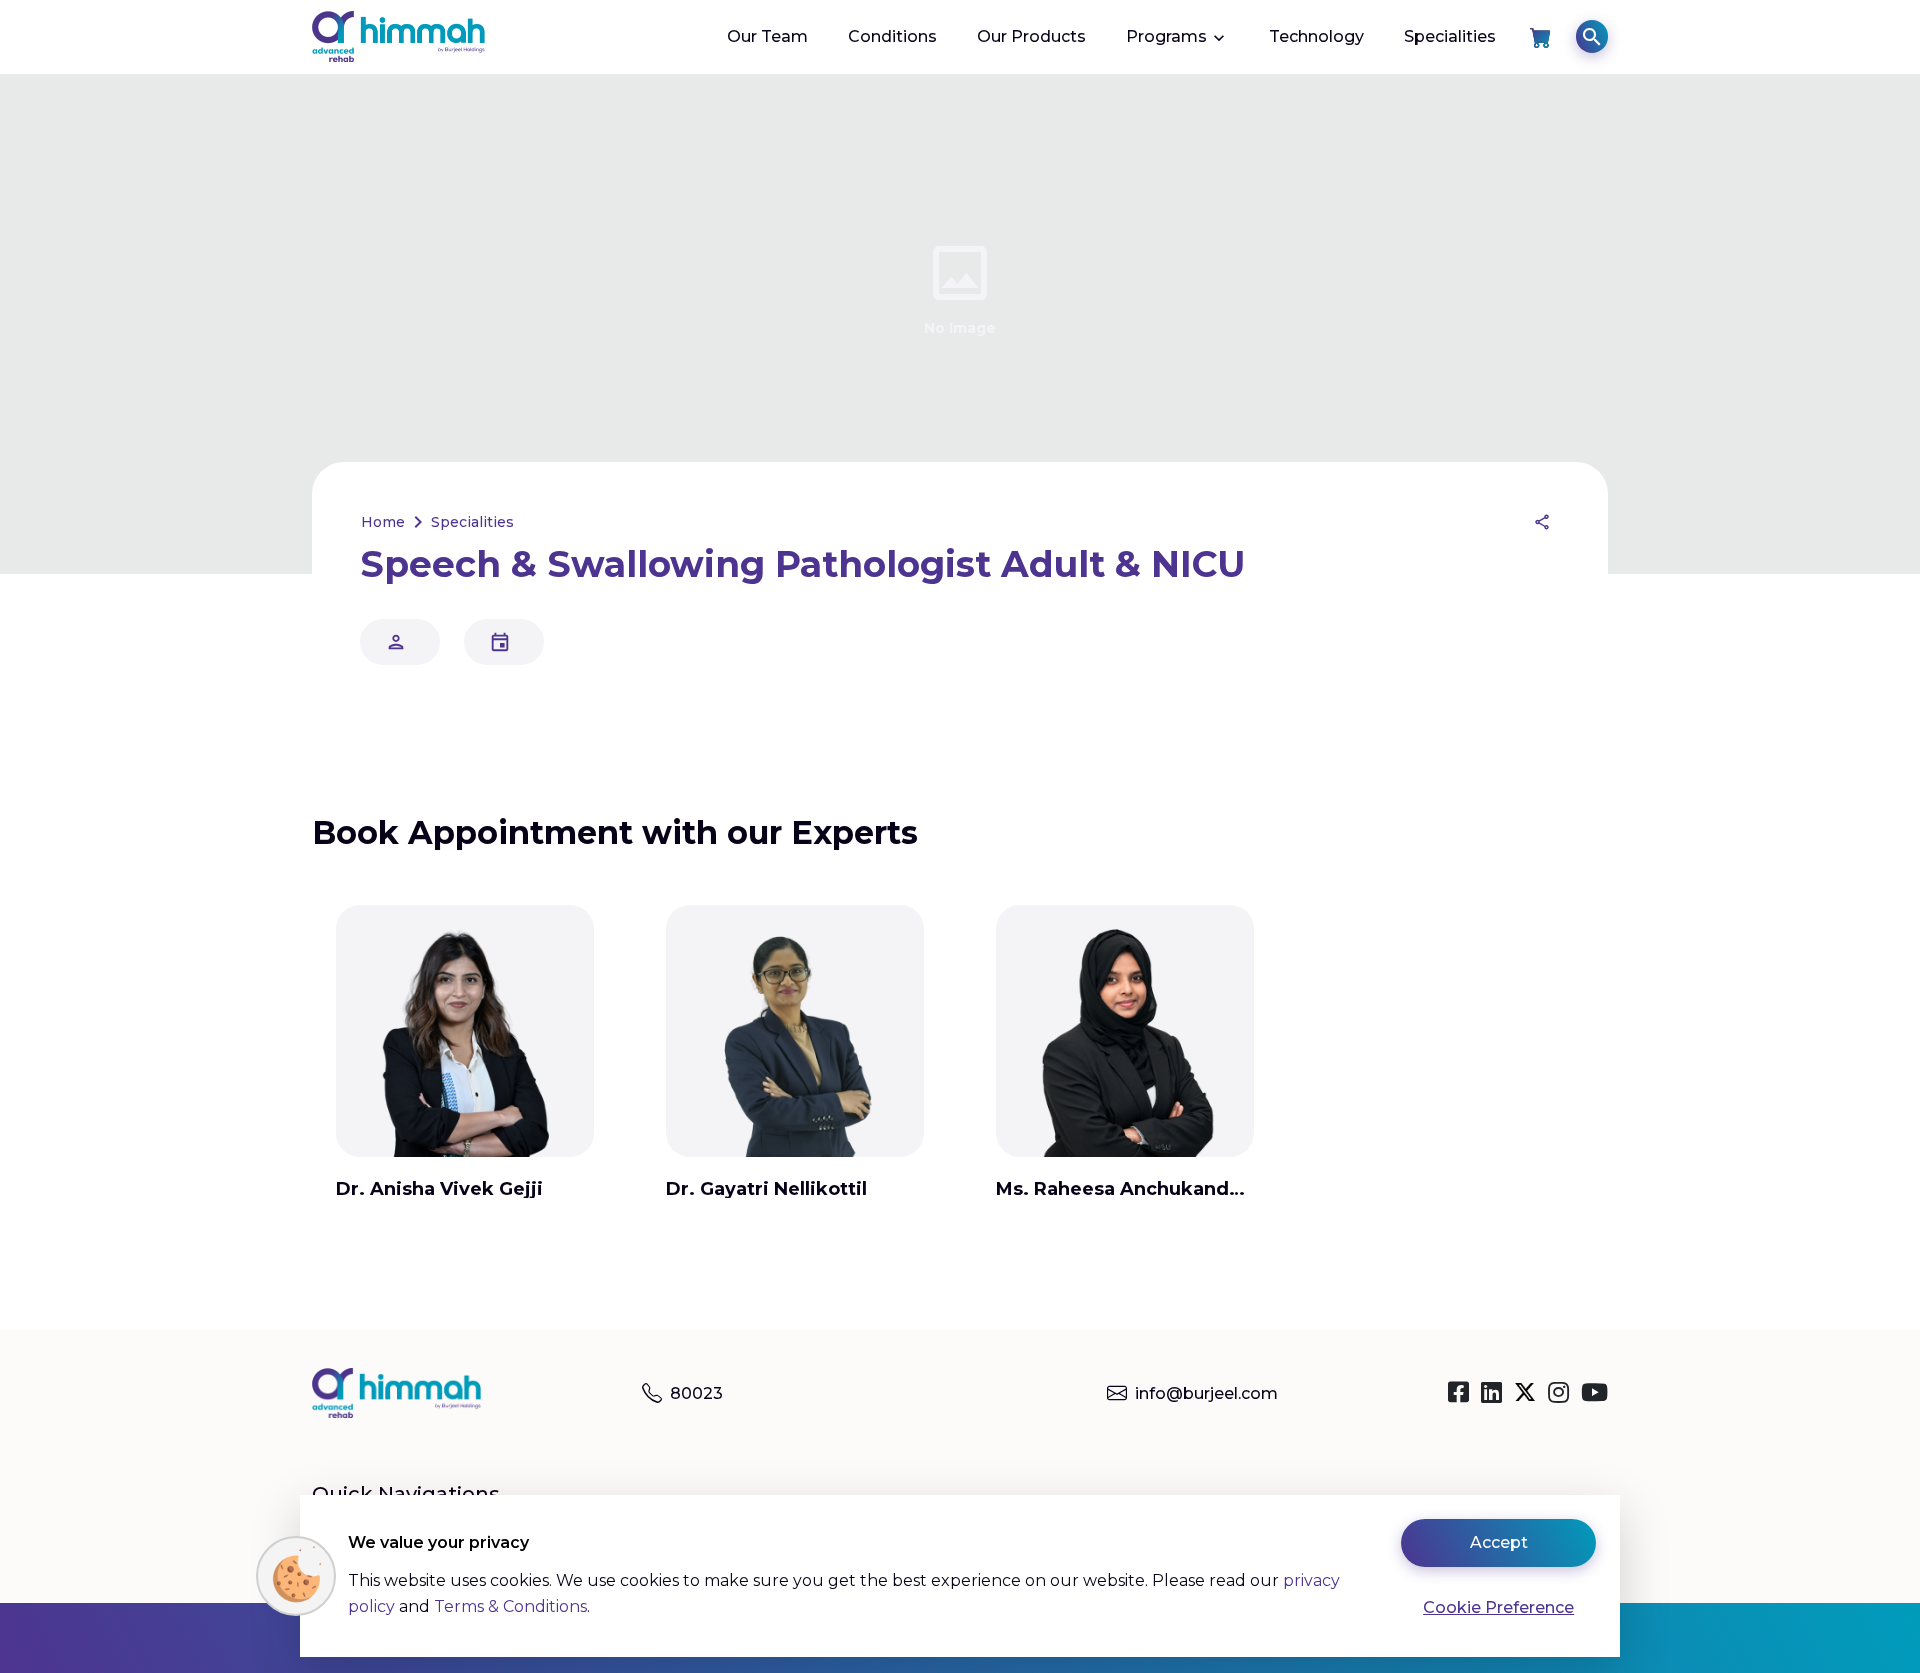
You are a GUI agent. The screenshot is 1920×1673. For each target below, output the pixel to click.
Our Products (1031, 36)
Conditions (892, 36)
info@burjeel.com (1206, 1393)
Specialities (1450, 36)
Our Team (767, 36)
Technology (1316, 36)
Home (383, 522)
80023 (696, 1393)
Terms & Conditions (510, 1606)
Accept (1499, 1542)
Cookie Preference (1498, 1607)
